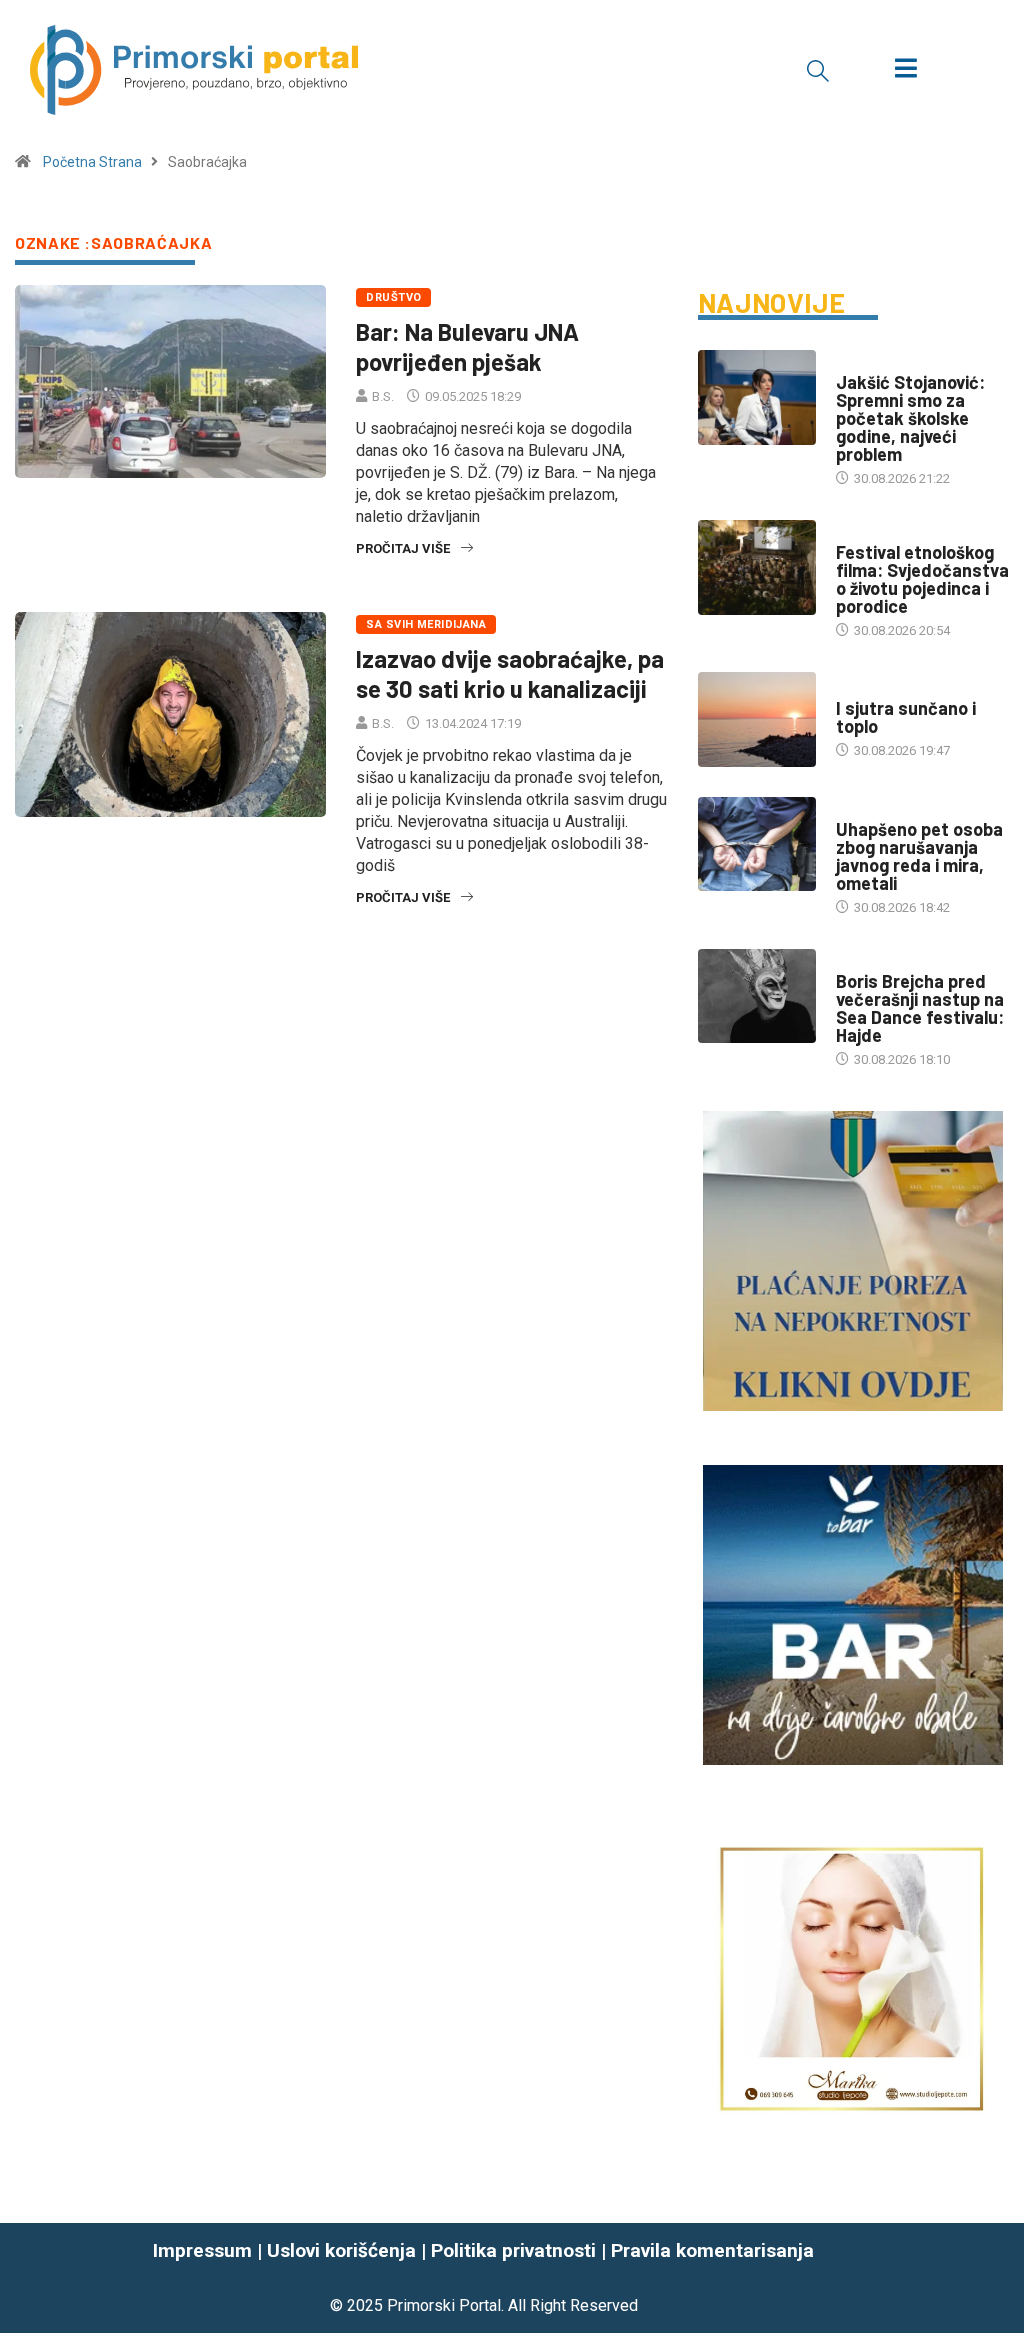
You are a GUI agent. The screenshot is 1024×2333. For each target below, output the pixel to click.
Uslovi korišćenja (341, 2250)
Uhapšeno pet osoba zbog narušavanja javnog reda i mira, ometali (919, 856)
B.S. (383, 396)
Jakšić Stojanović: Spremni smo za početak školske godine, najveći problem (910, 418)
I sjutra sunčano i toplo (906, 717)
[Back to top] (997, 2278)
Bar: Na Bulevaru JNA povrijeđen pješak (467, 346)
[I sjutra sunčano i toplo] (757, 719)
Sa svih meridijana (426, 624)
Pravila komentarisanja (712, 2250)
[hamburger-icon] (905, 70)
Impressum (202, 2250)
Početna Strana (92, 162)
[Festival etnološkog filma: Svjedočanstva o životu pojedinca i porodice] (757, 567)
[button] (818, 70)
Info (849, 688)
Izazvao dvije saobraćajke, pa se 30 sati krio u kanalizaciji (510, 673)
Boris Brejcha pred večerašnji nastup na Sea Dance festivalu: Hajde (920, 1008)
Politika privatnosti (513, 2250)
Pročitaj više (403, 548)
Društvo (393, 297)
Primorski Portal (444, 2305)
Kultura (862, 532)
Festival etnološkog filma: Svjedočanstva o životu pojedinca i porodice (922, 579)
